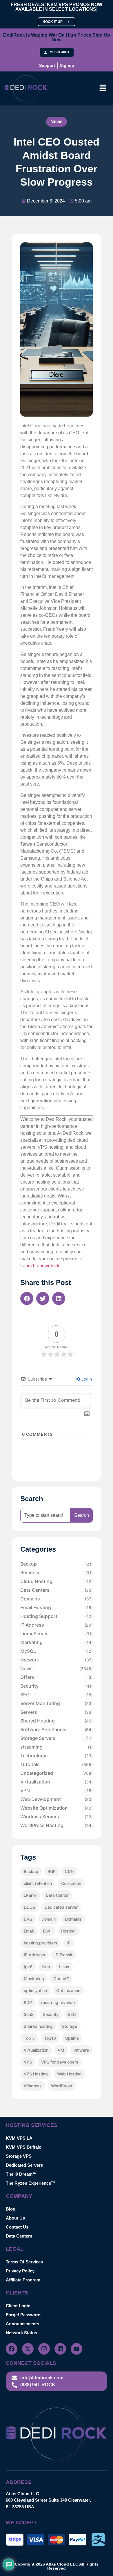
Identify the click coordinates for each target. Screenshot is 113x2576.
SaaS (29, 2014)
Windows (33, 2086)
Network (57, 1660)
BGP (52, 1871)
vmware (81, 2050)
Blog (11, 2209)
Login (86, 1379)
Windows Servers (57, 1817)
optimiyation (35, 1990)
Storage (70, 2026)
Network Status (21, 2333)
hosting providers (41, 1943)
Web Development (57, 1799)
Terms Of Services (24, 2262)
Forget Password (23, 2315)
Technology (57, 1756)
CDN (69, 1871)
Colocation (71, 1883)
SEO (57, 1695)
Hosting (68, 1931)
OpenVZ (61, 1979)
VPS (28, 2062)
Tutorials (57, 1764)
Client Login (18, 2306)
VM (61, 2050)
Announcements (22, 2324)
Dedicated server (61, 1907)
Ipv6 (28, 1967)
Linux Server (57, 1634)
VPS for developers (60, 2062)
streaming (57, 1747)
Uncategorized (57, 1773)
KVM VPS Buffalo (24, 2147)
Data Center (57, 1895)
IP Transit (63, 1955)
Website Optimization (57, 1808)
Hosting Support (57, 1616)
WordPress (62, 2086)
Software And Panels (57, 1729)
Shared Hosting (57, 1721)
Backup (57, 1564)
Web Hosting (69, 2074)
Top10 (50, 2038)
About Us (15, 2218)
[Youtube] (76, 2349)
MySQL (57, 1651)
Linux (64, 1967)
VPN (57, 1790)
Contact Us (17, 2227)
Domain (49, 1919)
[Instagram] (44, 2349)
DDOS (30, 1907)
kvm (46, 1967)
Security (57, 1686)
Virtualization (57, 1782)
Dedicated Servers (24, 2165)
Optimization (68, 1990)
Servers (57, 1712)
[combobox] (45, 1515)
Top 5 (29, 2038)
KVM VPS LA (19, 2138)
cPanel (30, 1895)
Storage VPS (19, 2156)
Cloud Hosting (57, 1581)
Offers (57, 1677)
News (57, 122)
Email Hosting (57, 1607)
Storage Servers (57, 1738)
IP (69, 1943)
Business (57, 1573)
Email (29, 1931)
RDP (28, 2002)
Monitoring (34, 1979)
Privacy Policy (20, 2271)
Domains (57, 1599)
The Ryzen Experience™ (31, 2183)
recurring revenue (58, 2002)
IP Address (57, 1625)
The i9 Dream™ (21, 2174)
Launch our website (40, 1266)
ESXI (47, 1931)
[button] (103, 88)
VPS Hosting (36, 2074)
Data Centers (57, 1590)
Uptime (72, 2038)
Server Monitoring (57, 1703)
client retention (38, 1883)
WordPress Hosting (57, 1825)
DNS (28, 1919)
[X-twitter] (28, 2349)
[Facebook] (12, 2349)
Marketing (57, 1642)
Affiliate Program (23, 2280)
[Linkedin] (60, 2349)
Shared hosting (38, 2026)
